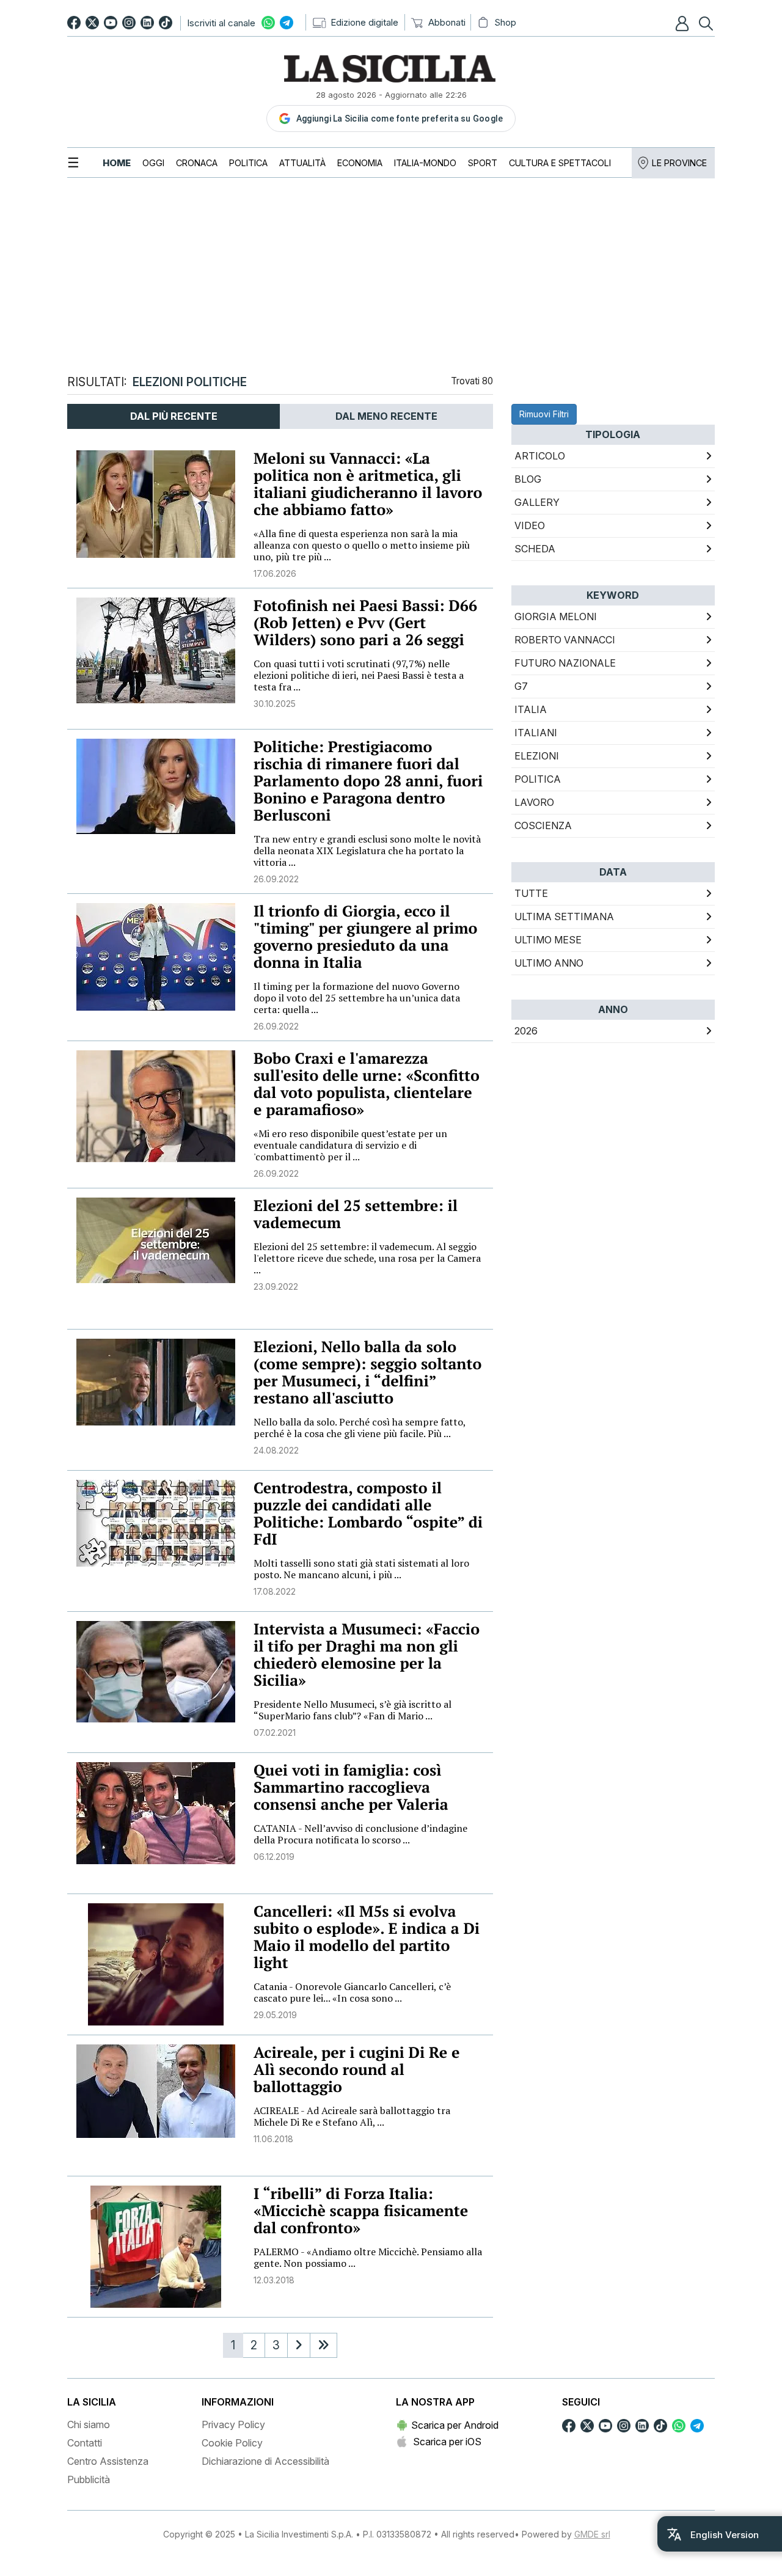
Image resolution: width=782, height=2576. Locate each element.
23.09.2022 (276, 1286)
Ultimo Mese (548, 940)
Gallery (537, 502)
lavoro (534, 802)
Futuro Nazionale (565, 663)
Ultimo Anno (549, 963)
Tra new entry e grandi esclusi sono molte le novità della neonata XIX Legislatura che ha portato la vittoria (367, 851)
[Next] (299, 2345)
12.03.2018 (274, 2280)
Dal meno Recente (386, 416)
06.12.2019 (274, 1857)
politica (538, 779)
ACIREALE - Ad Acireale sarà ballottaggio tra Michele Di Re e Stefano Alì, (352, 2116)
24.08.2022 (276, 1450)
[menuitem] (117, 163)
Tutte (531, 893)
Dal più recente (174, 416)
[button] (684, 23)
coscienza (543, 825)
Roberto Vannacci (565, 640)
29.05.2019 (275, 2015)
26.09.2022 (276, 879)
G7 (521, 686)
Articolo (540, 456)
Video (530, 525)
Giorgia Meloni (556, 617)
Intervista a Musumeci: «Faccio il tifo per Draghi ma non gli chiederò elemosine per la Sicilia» (367, 1655)
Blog (528, 479)
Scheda (535, 549)
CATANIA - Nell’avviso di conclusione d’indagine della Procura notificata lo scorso (360, 1834)
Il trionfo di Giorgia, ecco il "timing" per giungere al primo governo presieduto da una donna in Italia (365, 937)
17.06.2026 (275, 573)
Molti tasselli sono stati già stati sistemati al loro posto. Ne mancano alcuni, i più (361, 1569)
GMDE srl (592, 2534)
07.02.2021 (275, 1733)
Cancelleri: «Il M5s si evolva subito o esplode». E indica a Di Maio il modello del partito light (367, 1937)
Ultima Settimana (564, 917)
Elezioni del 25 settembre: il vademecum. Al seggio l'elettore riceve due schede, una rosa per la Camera (367, 1258)
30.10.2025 (275, 704)
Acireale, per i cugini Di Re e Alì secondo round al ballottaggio (356, 2070)
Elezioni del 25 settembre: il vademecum (356, 1214)
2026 (526, 1031)
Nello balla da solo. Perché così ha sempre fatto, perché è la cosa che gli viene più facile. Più (360, 1428)
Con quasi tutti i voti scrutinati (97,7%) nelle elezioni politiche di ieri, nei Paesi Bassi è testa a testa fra (359, 675)
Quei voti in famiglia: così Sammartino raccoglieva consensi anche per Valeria (351, 1787)
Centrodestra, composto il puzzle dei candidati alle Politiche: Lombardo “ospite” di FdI (368, 1514)
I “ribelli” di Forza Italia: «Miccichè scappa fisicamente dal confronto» (361, 2211)
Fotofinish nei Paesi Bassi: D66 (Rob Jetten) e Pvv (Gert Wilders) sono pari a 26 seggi (365, 623)
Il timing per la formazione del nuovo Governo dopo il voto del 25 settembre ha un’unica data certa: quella (357, 998)
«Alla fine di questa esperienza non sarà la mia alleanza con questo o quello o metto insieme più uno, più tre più (362, 545)
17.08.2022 (275, 1591)
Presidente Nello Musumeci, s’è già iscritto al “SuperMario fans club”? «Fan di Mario (353, 1710)
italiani (536, 733)
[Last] (323, 2345)
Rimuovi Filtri (544, 414)
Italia (531, 709)
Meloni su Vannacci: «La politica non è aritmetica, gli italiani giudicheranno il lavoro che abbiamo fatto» (368, 484)
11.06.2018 (273, 2139)
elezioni (537, 756)
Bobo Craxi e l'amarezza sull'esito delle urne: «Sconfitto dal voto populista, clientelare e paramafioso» (367, 1084)
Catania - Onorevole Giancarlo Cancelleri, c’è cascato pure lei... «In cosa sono (352, 1992)
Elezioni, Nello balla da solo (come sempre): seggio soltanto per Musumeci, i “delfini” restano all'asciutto (367, 1373)
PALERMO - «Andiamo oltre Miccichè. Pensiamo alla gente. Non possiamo (368, 2257)
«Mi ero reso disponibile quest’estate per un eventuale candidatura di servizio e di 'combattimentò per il (350, 1145)
